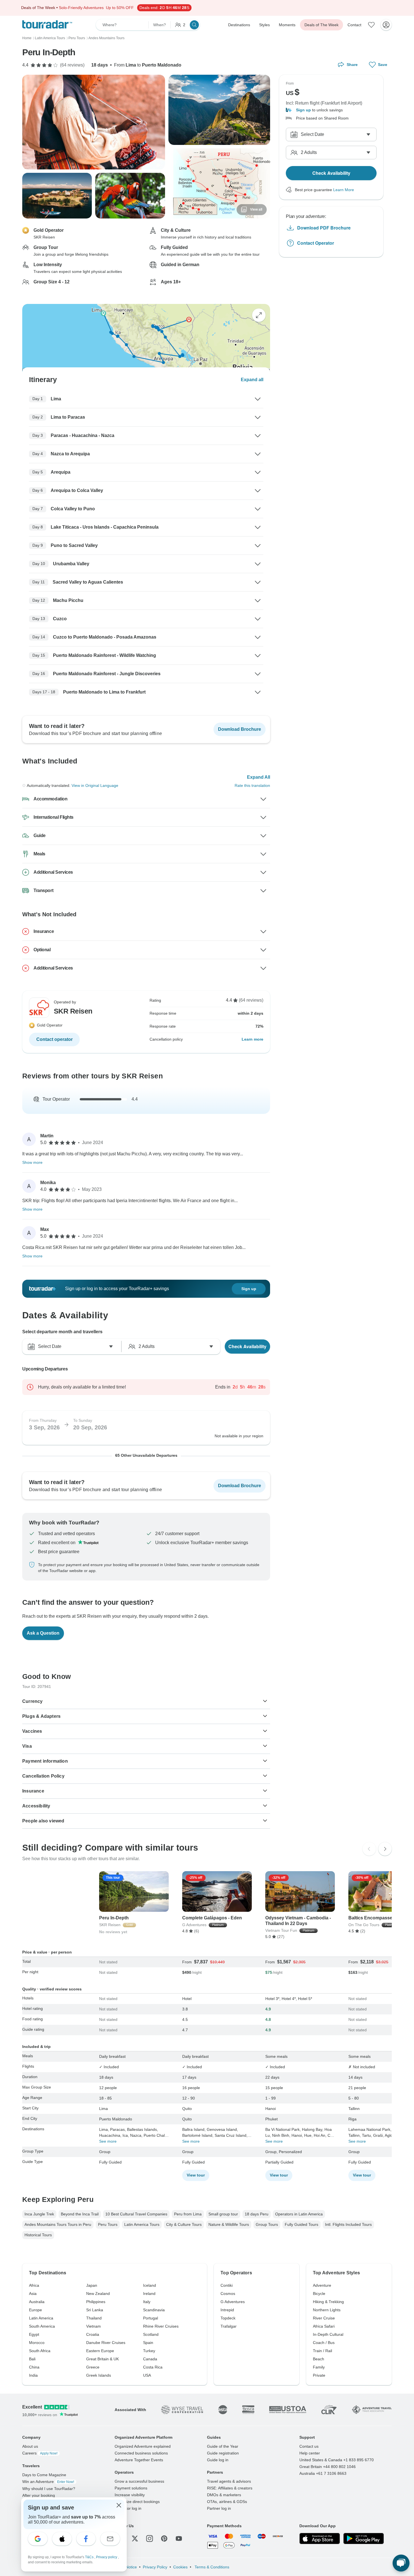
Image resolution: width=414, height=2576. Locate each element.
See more (108, 2141)
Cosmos (228, 2294)
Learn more (252, 1039)
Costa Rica (153, 2367)
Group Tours (267, 2224)
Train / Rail (322, 2351)
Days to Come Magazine (44, 2475)
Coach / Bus (324, 2343)
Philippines (96, 2302)
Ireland (149, 2294)
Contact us (309, 2446)
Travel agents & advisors (229, 2481)
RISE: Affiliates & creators (230, 2488)
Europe (35, 2310)
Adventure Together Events (139, 2460)
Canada (150, 2359)
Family (319, 2367)
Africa (34, 2285)
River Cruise (324, 2318)
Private (319, 2375)
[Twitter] (135, 2539)
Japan (92, 2285)
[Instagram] (150, 2539)
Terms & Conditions (211, 2567)
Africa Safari (324, 2326)
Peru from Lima (188, 2214)
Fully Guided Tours (301, 2224)
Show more (32, 1162)
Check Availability (247, 1346)
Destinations (239, 25)
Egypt (34, 2334)
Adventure (322, 2285)
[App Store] (320, 2539)
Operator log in (128, 2508)
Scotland (151, 2334)
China (34, 2367)
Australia (37, 2302)
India (33, 2375)
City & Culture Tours (184, 2224)
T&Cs (90, 2557)
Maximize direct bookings (137, 2502)
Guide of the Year (223, 2446)
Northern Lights (327, 2310)
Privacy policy (107, 2557)
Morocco (37, 2343)
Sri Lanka (95, 2310)
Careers (40, 2453)
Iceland (150, 2285)
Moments (287, 25)
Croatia (93, 2334)
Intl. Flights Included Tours (348, 2224)
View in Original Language (95, 785)
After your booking (39, 2495)
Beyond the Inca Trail (80, 2214)
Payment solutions (131, 2488)
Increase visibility (130, 2495)
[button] (331, 110)
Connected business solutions (141, 2453)
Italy (147, 2302)
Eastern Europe (100, 2351)
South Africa (40, 2351)
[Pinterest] (164, 2539)
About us (30, 2446)
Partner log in (219, 2508)
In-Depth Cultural (328, 2334)
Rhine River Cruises (161, 2326)
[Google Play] (364, 2539)
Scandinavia (154, 2310)
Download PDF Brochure (324, 228)
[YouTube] (179, 2539)
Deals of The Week (321, 25)
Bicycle (319, 2294)
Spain (148, 2343)
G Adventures (233, 2302)
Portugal (151, 2318)
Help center (310, 2453)
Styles (264, 25)
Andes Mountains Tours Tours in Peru (58, 2224)
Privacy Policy (155, 2567)
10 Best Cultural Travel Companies (136, 2214)
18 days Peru (257, 2214)
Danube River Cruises (106, 2343)
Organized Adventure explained (143, 2446)
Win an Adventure (48, 2482)
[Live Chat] (401, 2563)
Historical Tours (38, 2235)
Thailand (94, 2318)
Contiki (227, 2285)
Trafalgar (229, 2326)
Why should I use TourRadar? (49, 2489)
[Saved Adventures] (371, 25)
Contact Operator (316, 243)
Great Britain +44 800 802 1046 (328, 2467)
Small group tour (223, 2214)
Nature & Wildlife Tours (229, 2224)
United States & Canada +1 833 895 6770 (337, 2460)
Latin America (41, 2318)
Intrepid (227, 2310)
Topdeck (228, 2318)
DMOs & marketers (224, 2495)
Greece (93, 2367)
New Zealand (98, 2294)
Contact (354, 25)
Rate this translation (252, 785)
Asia (33, 2294)
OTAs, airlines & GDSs (227, 2502)
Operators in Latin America (299, 2214)
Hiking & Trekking (328, 2302)
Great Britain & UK (103, 2359)
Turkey (149, 2351)
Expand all (252, 380)
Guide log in (218, 2460)
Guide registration (223, 2453)
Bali (32, 2359)
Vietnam (94, 2326)
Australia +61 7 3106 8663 (323, 2473)
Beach (319, 2359)
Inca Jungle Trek (39, 2214)
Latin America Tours (142, 2224)
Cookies (180, 2567)
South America (42, 2326)
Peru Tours (108, 2224)
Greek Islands (99, 2375)
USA (147, 2375)
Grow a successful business (139, 2481)
